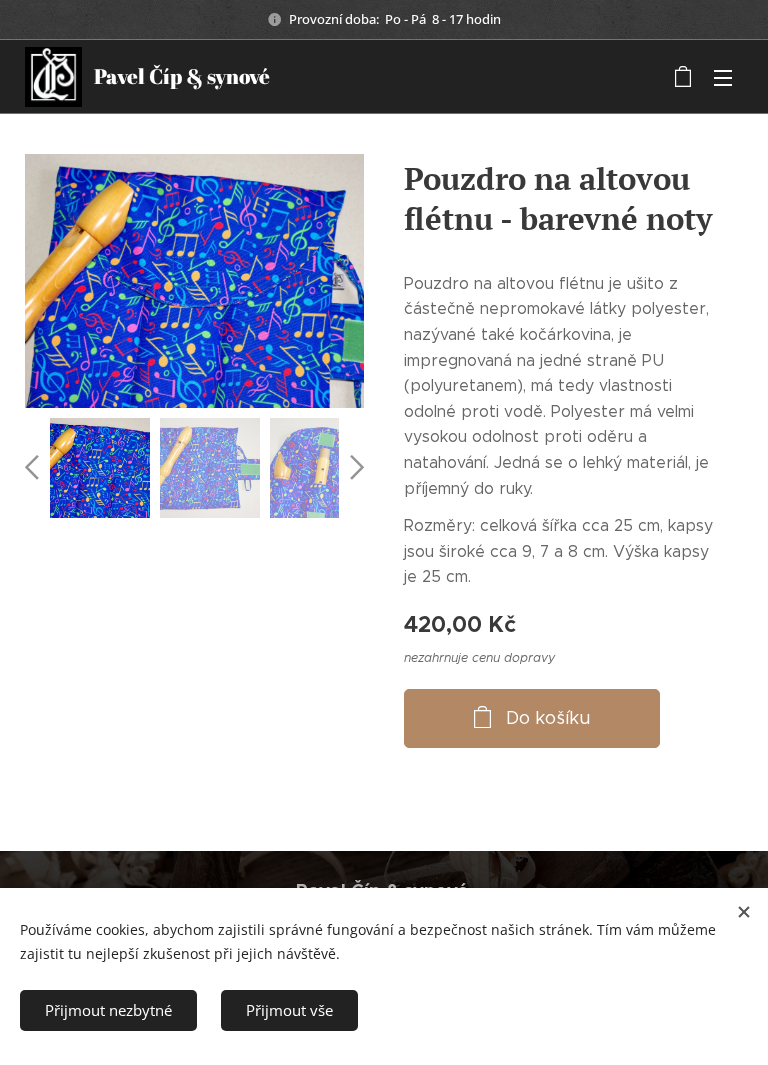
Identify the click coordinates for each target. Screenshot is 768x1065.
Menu (723, 77)
